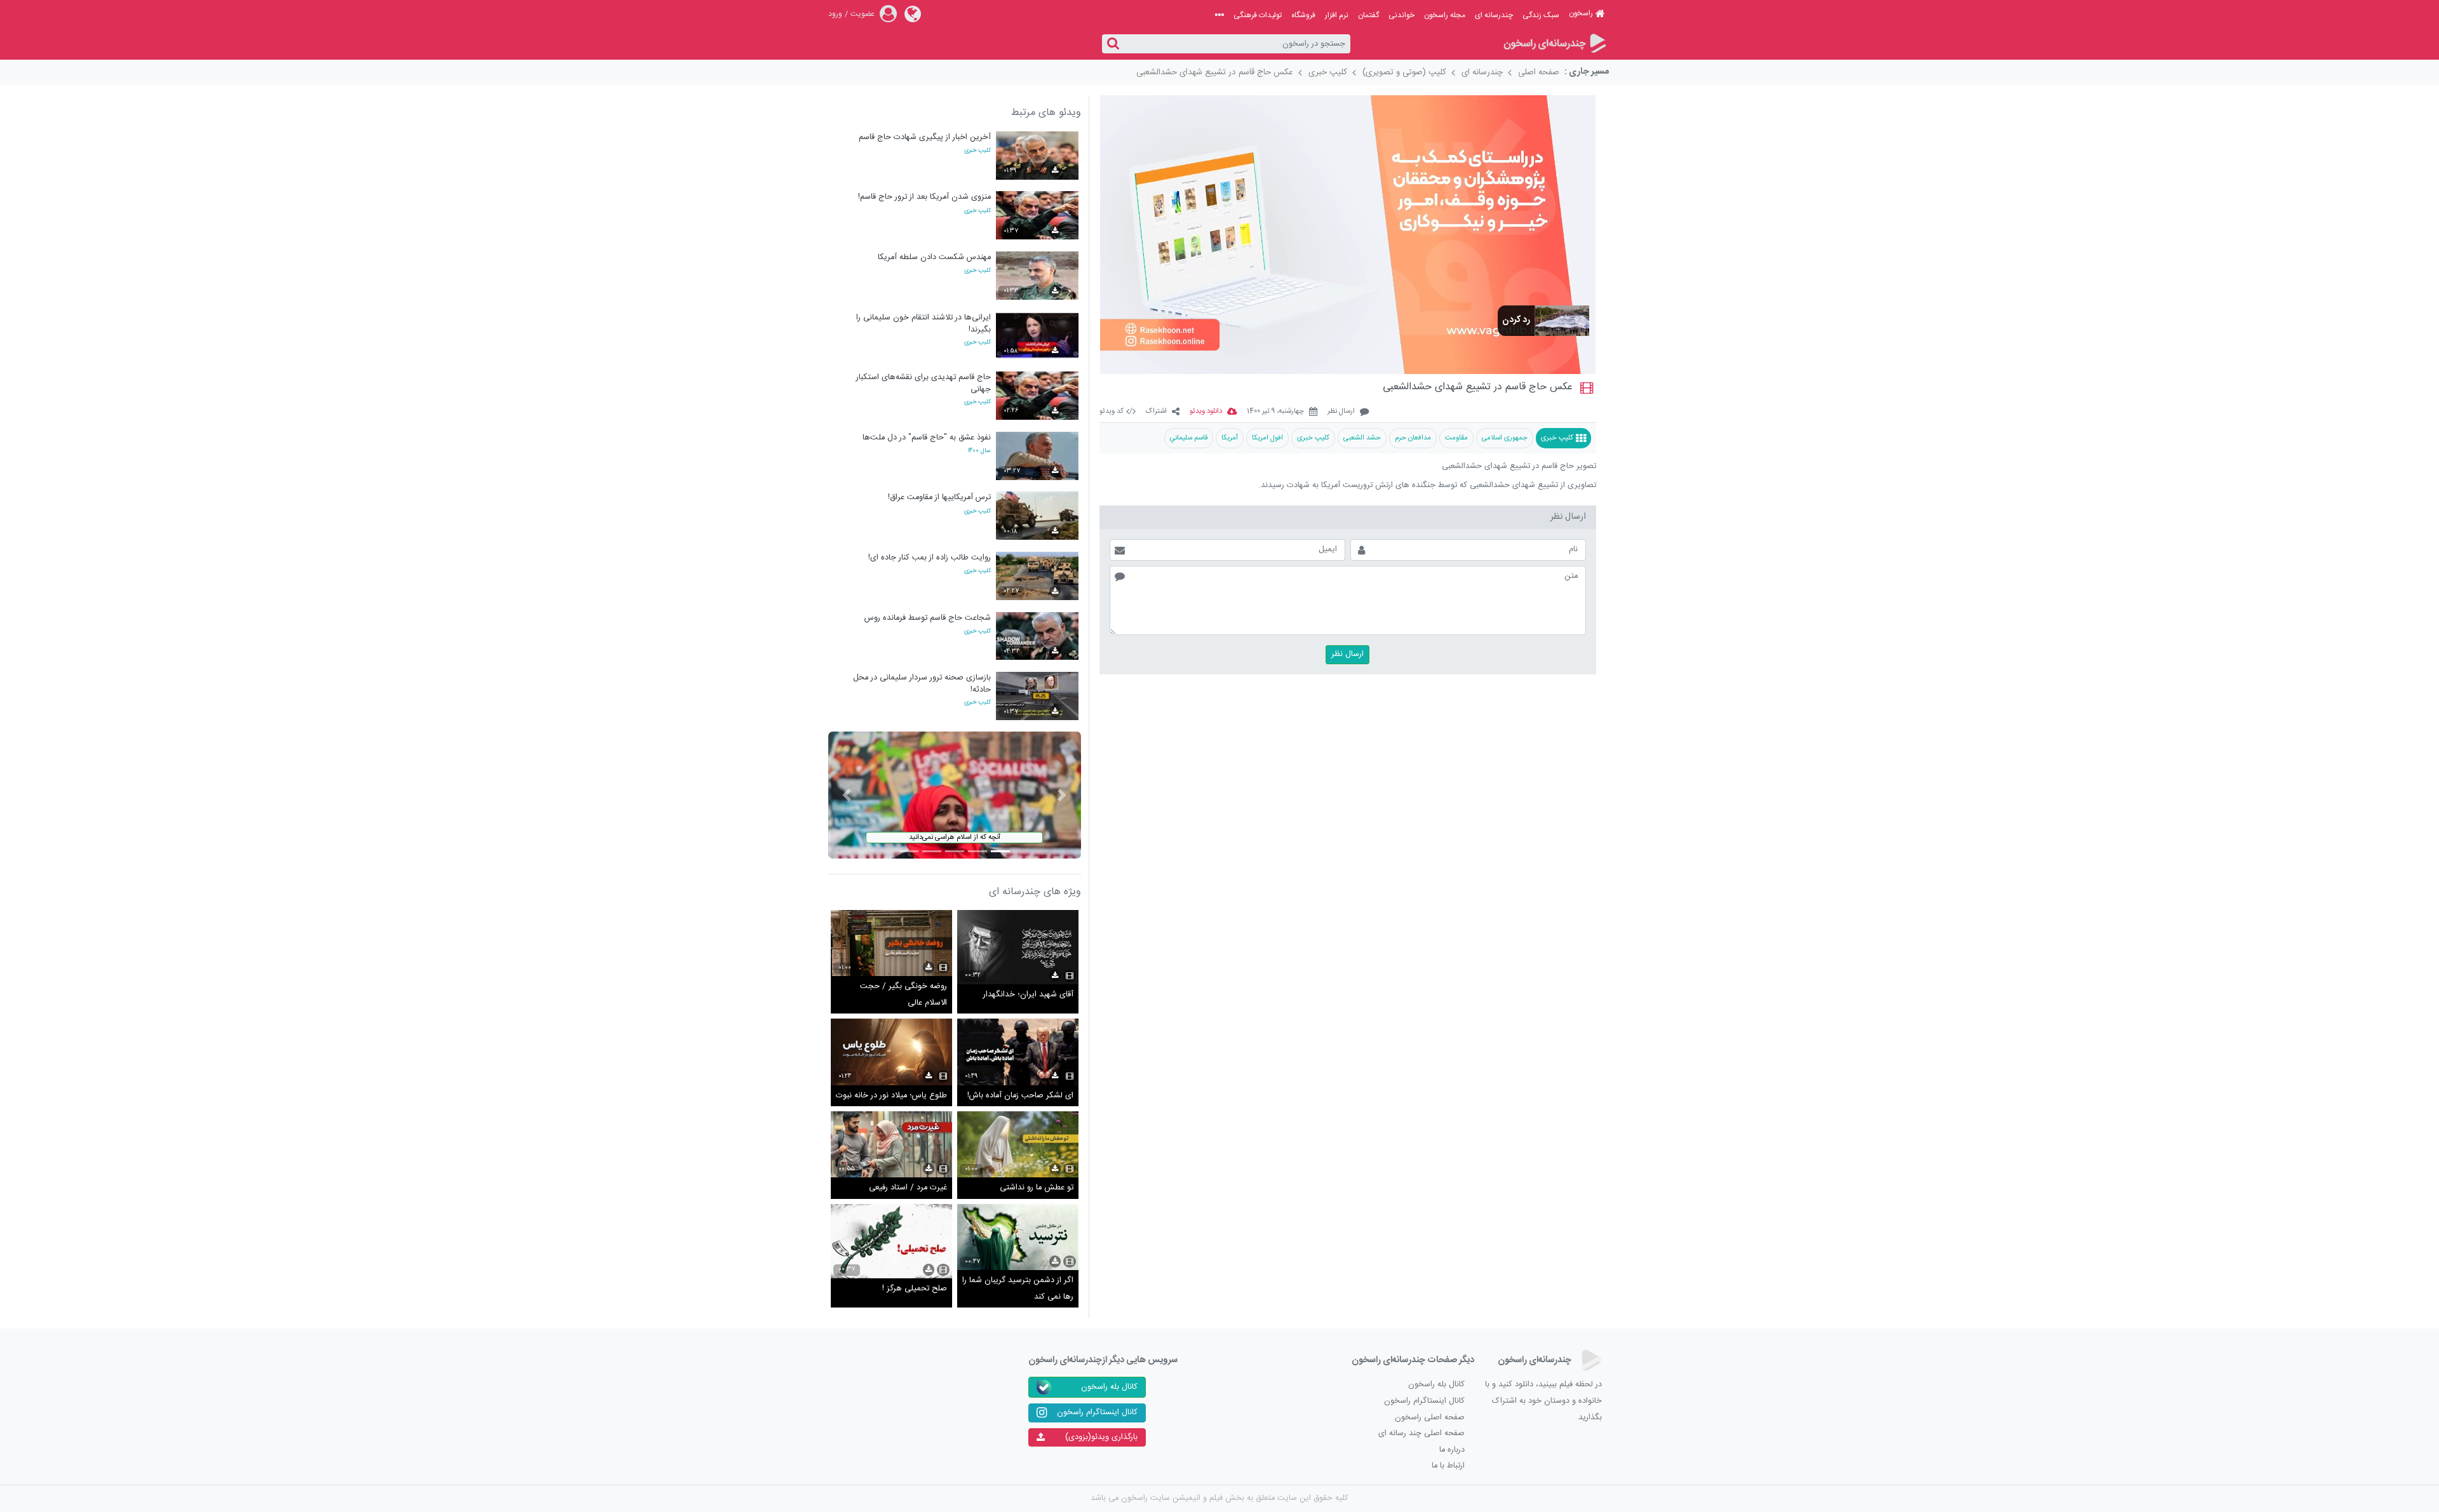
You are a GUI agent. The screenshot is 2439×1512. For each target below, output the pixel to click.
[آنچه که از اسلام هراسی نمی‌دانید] (955, 795)
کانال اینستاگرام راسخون (1424, 1401)
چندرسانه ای (1494, 15)
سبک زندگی (1541, 15)
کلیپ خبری (1328, 72)
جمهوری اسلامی (1505, 438)
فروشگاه (1303, 15)
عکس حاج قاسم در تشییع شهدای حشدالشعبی (1215, 72)
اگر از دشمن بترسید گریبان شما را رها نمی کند (1018, 1289)
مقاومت (1456, 438)
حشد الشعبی (1362, 438)
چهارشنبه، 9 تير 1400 (1275, 412)
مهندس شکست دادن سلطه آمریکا (934, 258)
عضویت (863, 14)
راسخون (1581, 13)
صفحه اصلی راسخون (1430, 1418)
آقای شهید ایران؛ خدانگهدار (1028, 995)
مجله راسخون (1445, 15)
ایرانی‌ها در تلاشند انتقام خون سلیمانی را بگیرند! (924, 324)
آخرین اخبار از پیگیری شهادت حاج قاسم (925, 137)
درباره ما (1452, 1450)
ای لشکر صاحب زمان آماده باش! (1020, 1096)
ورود (835, 14)
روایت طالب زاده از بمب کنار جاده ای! (930, 558)
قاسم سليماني (1189, 438)
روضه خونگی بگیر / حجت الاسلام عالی (904, 995)
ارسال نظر (1341, 412)
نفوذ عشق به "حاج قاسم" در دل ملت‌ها (927, 438)
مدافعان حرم (1413, 438)
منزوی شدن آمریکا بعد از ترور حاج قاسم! (924, 197)
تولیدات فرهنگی (1258, 15)
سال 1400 (979, 451)
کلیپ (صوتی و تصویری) (1404, 72)
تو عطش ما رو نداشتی (1037, 1188)
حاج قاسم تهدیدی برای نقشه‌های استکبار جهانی (924, 383)
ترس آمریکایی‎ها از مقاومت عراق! (939, 498)
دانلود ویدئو (1206, 412)
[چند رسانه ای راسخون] (1554, 44)
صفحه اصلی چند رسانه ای (1421, 1434)
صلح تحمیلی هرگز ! (915, 1289)
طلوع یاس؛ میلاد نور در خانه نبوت (891, 1096)
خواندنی (1401, 15)
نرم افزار (1337, 15)
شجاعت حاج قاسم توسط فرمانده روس (928, 618)
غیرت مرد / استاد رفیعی (908, 1188)
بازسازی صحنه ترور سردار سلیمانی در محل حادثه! (922, 684)
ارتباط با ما (1448, 1466)
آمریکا (1230, 438)
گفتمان (1368, 15)
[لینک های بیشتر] (1219, 15)
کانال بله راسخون (1436, 1385)
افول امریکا (1267, 438)
